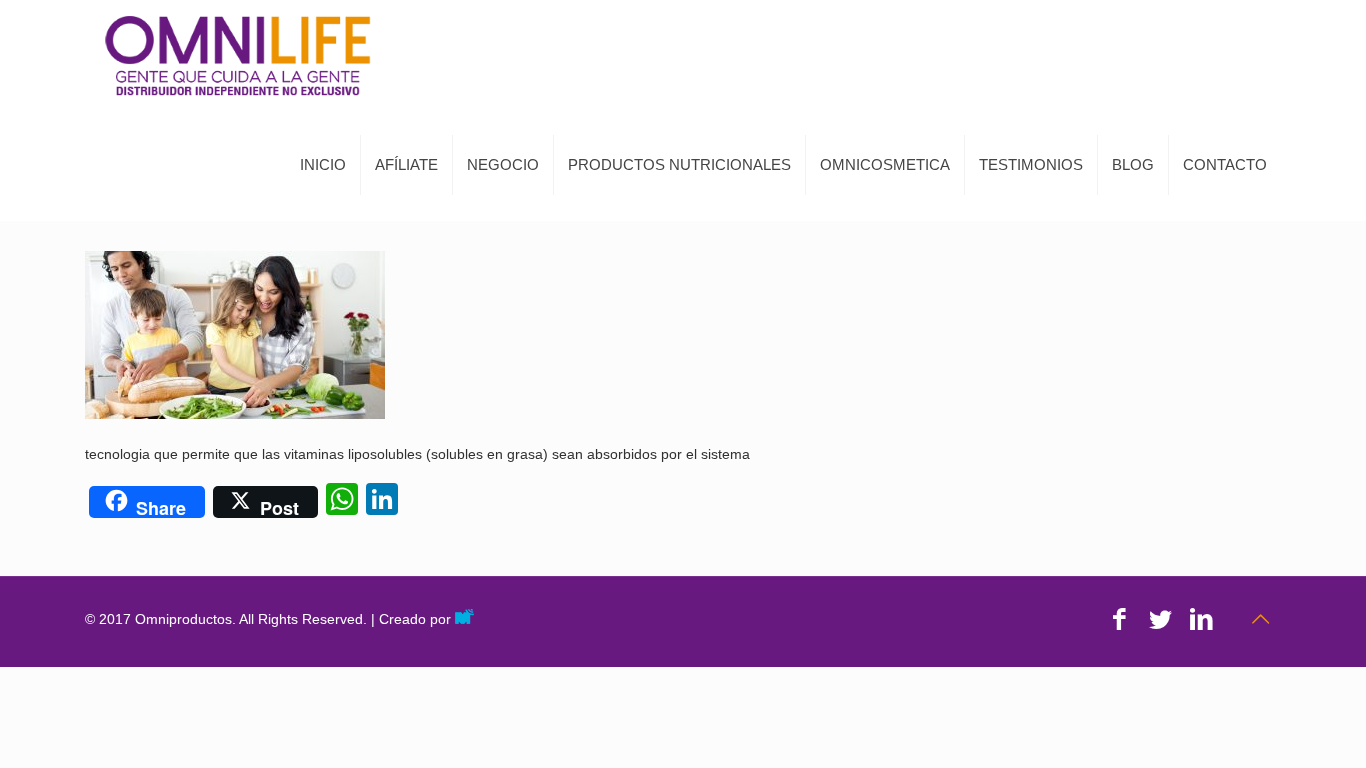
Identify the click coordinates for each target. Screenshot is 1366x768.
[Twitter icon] (1160, 619)
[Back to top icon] (1260, 619)
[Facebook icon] (1119, 619)
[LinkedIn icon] (1201, 619)
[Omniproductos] (238, 55)
